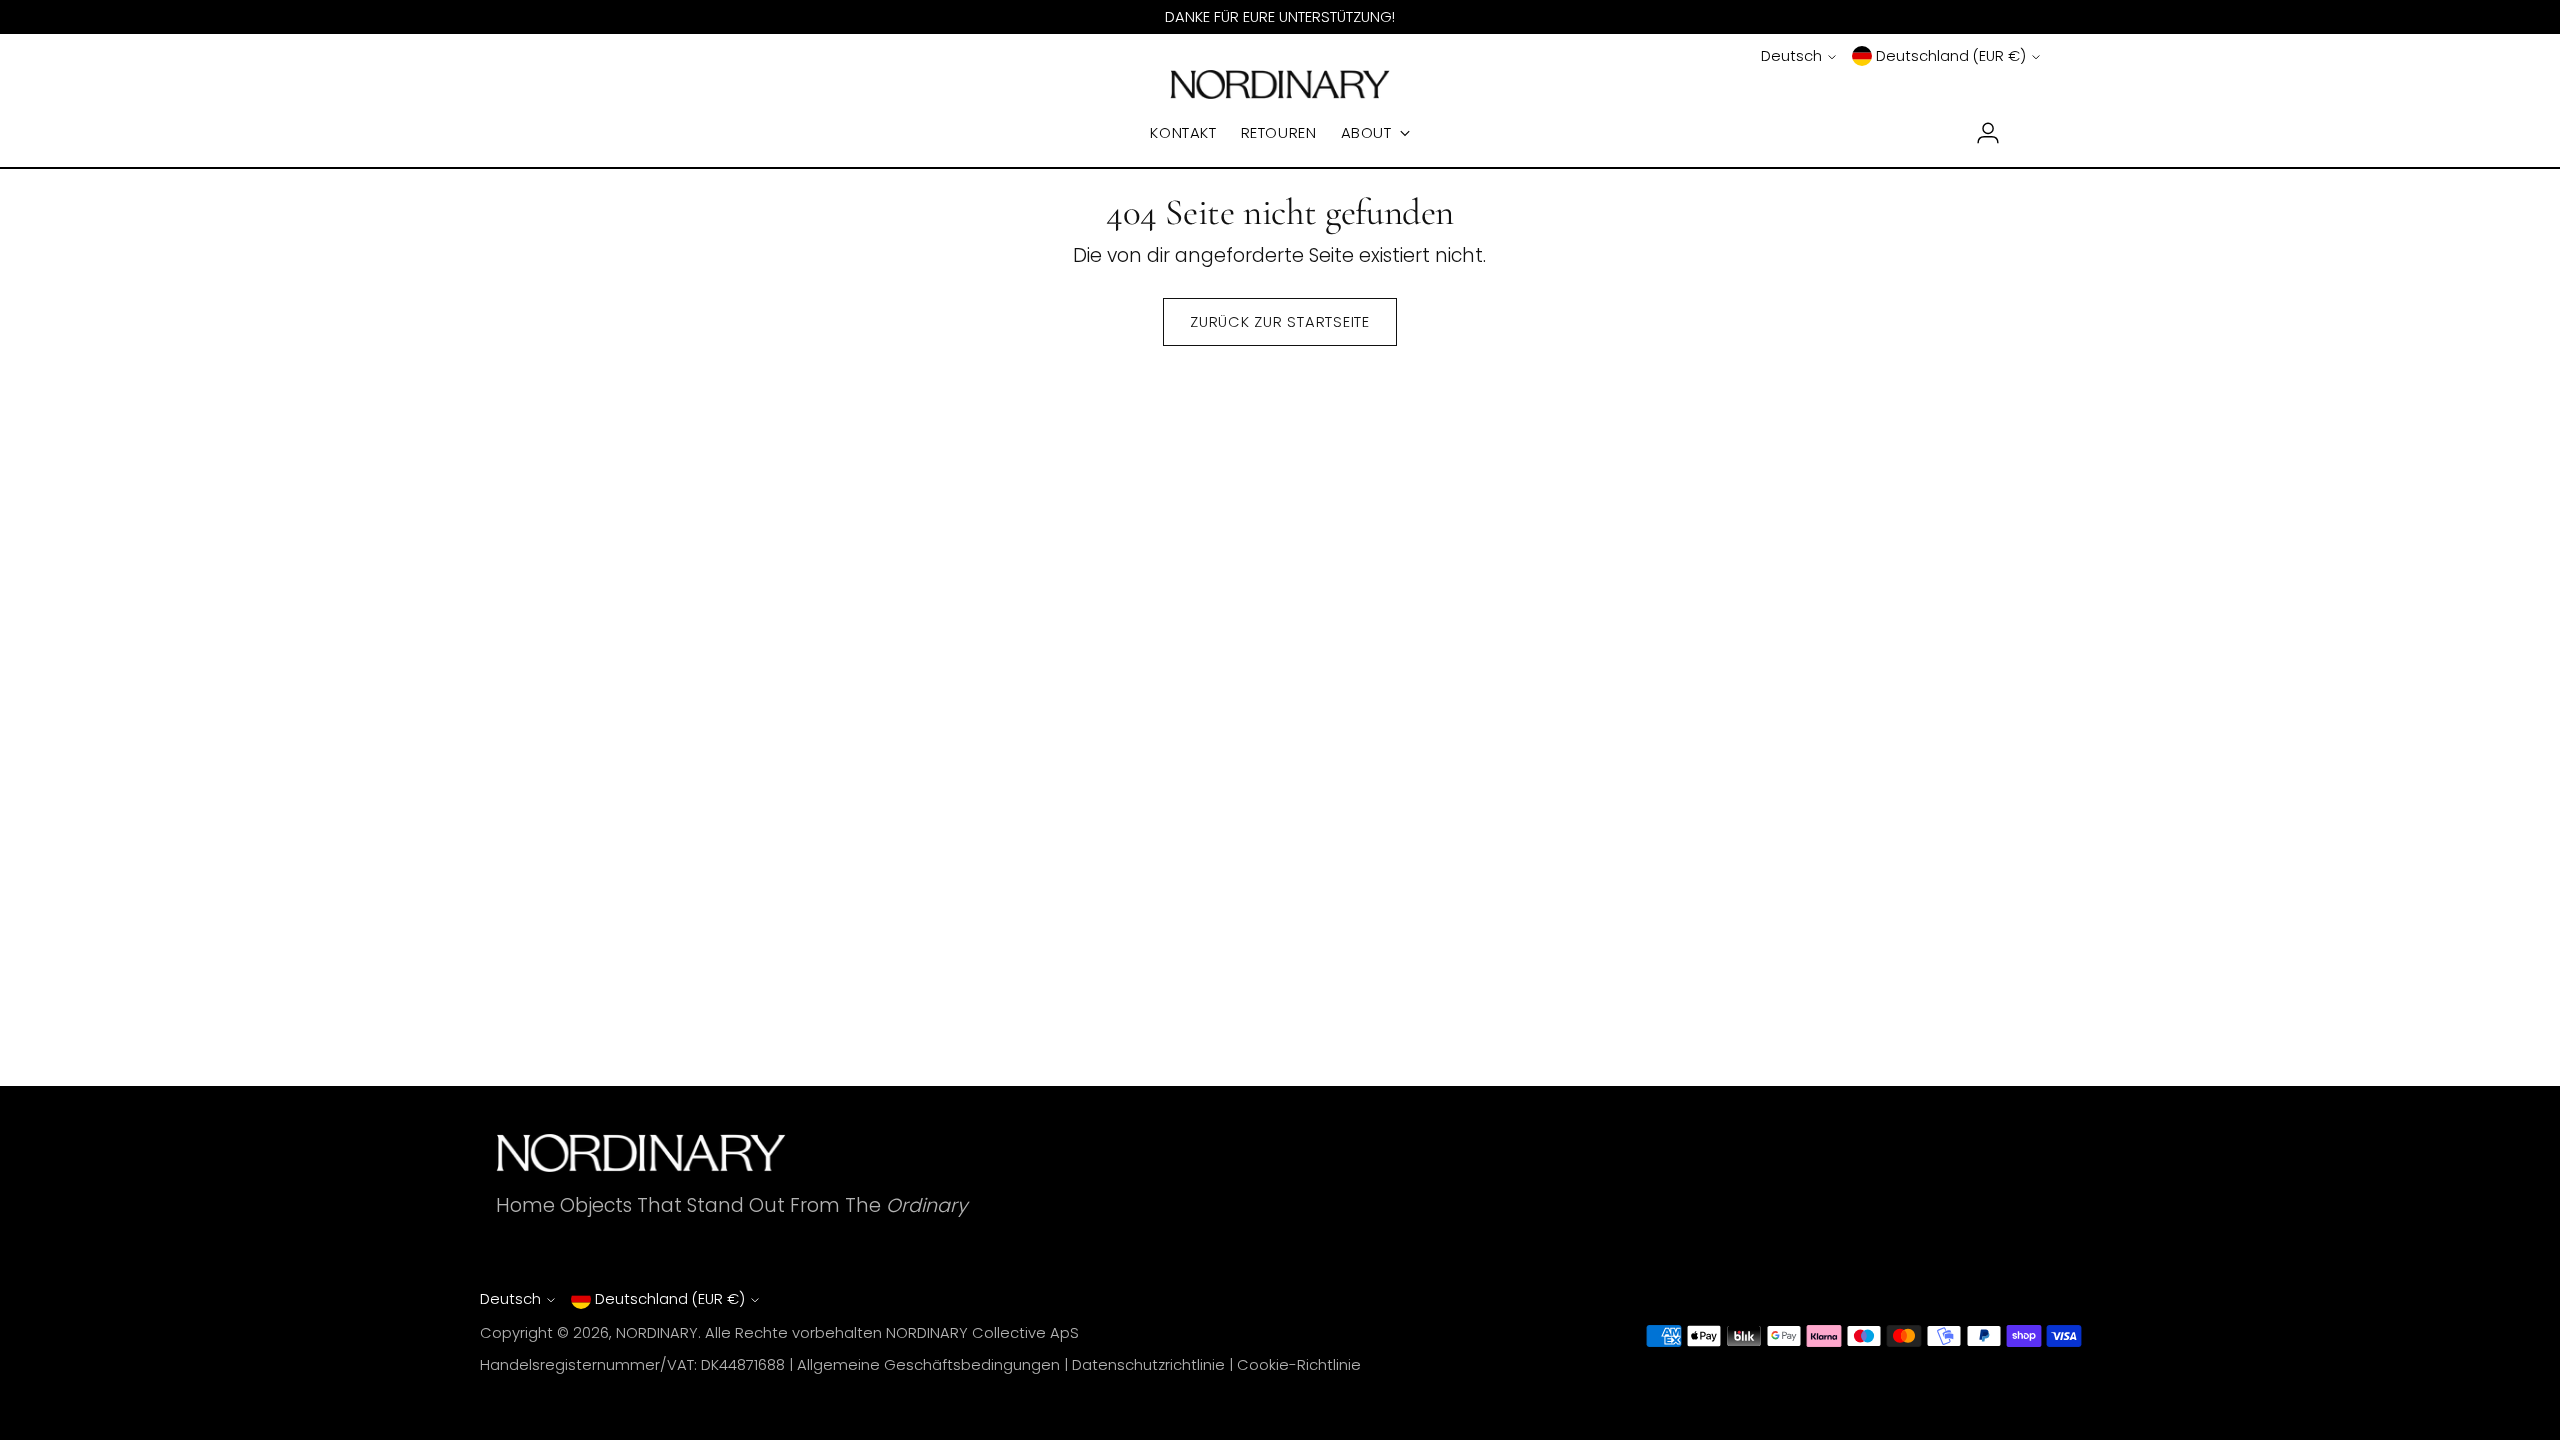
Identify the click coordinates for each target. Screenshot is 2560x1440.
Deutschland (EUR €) (1951, 56)
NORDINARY (657, 1333)
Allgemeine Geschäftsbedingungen (928, 1365)
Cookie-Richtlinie (1299, 1365)
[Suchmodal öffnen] (531, 133)
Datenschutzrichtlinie (1148, 1365)
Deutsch (1791, 56)
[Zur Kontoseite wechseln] (1980, 133)
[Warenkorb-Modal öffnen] (2029, 133)
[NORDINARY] (1280, 84)
